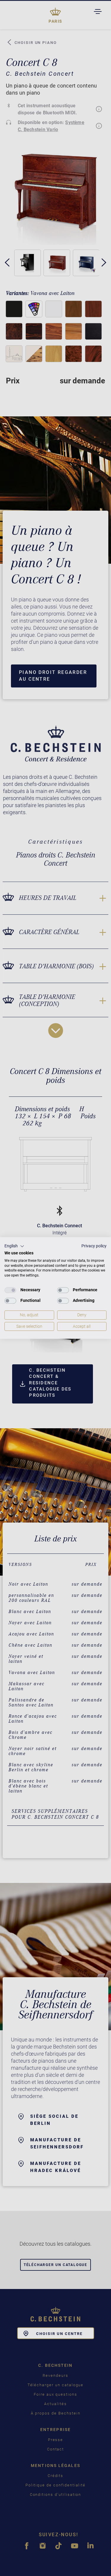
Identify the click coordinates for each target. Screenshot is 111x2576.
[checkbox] (10, 1290)
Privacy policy (94, 1246)
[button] (14, 1246)
